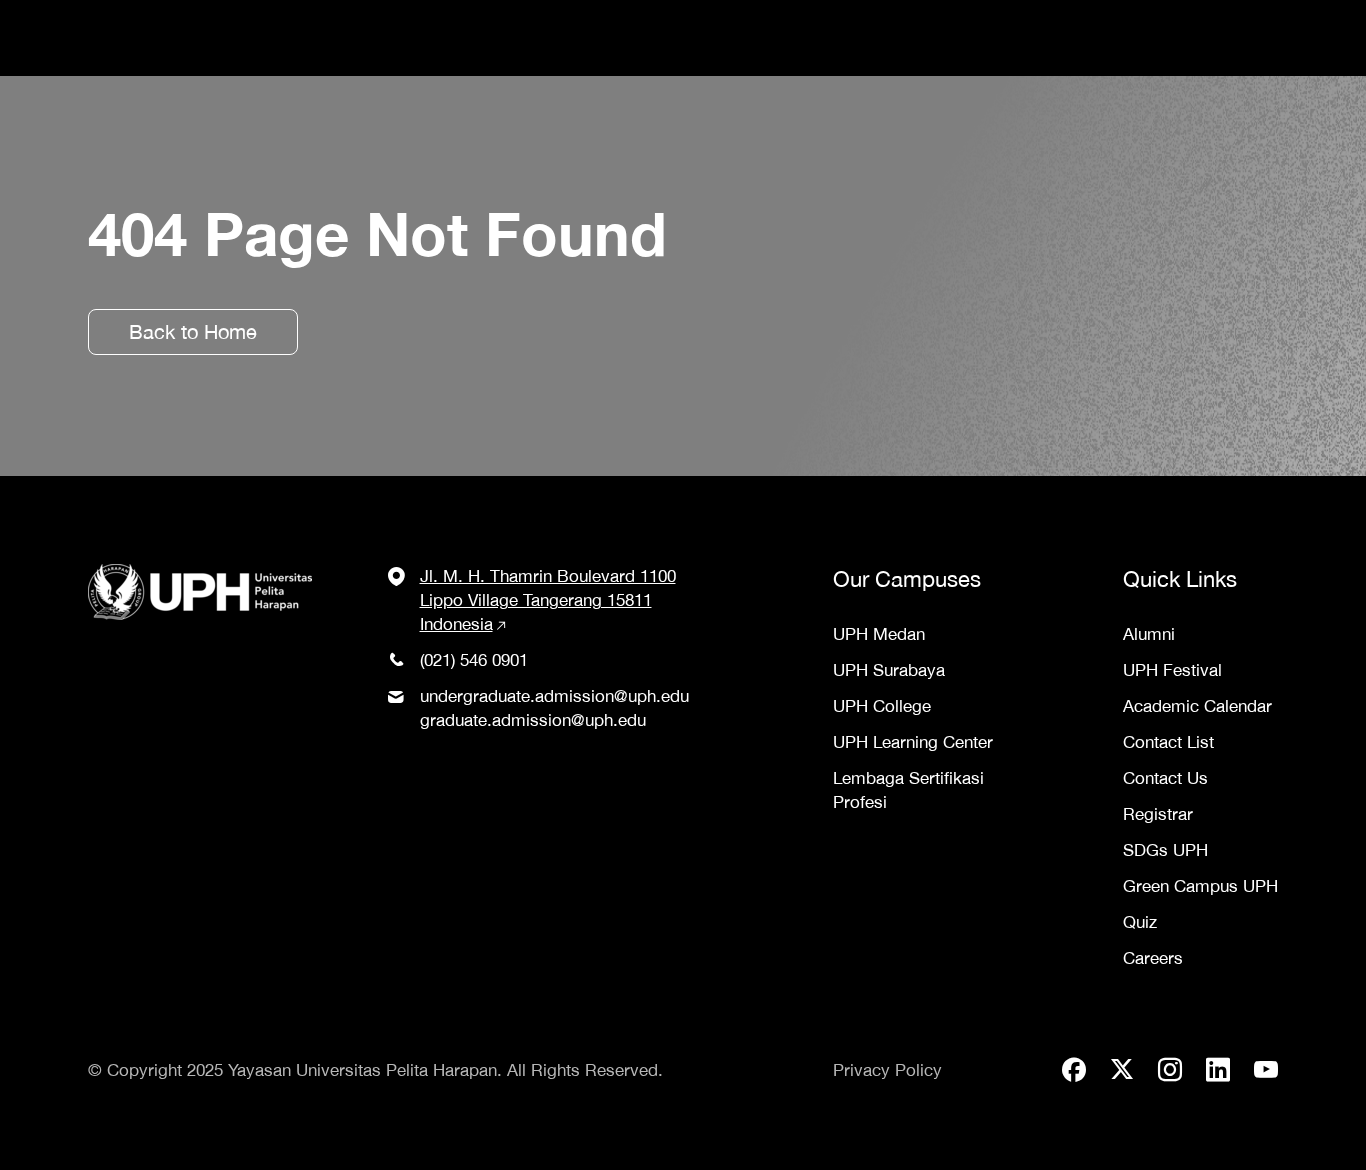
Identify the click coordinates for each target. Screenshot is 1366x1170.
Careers (1153, 958)
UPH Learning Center (913, 742)
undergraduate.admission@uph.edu (554, 696)
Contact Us (1165, 778)
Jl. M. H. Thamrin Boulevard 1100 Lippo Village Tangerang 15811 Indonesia (548, 600)
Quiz (1140, 922)
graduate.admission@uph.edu (533, 720)
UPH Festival (1172, 670)
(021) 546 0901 (474, 660)
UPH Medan (879, 634)
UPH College (882, 706)
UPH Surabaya (889, 670)
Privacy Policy (887, 1070)
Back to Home (193, 331)
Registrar (1158, 814)
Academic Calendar (1197, 706)
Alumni (1149, 634)
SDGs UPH (1165, 850)
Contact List (1168, 742)
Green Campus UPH (1200, 886)
